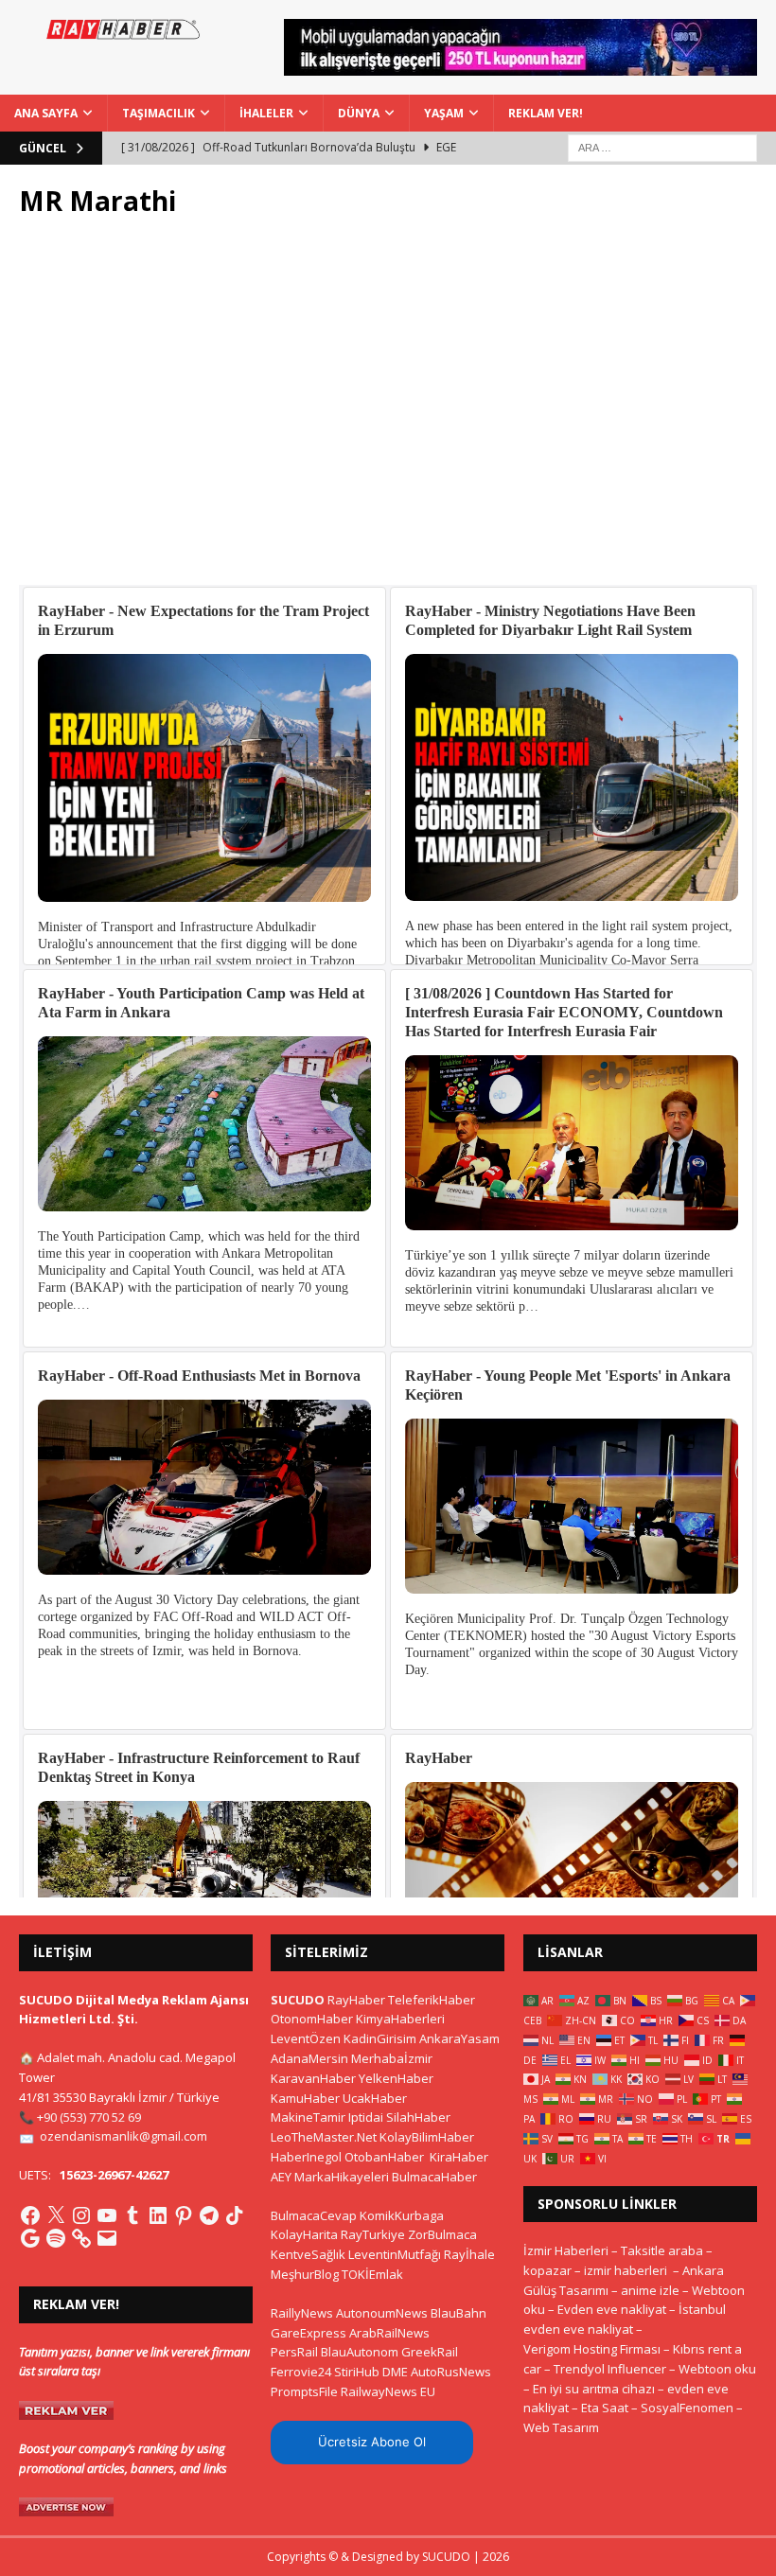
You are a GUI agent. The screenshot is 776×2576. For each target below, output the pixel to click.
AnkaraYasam (459, 2038)
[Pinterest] (184, 2215)
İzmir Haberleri (566, 2250)
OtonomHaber (312, 2019)
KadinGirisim (380, 2038)
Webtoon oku (717, 2369)
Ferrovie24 (301, 2372)
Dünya (359, 113)
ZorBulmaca (442, 2234)
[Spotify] (56, 2238)
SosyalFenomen (687, 2408)
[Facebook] (30, 2215)
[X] (56, 2215)
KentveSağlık (308, 2254)
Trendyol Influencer (610, 2369)
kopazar (547, 2270)
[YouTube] (107, 2215)
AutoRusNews (451, 2372)
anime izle (650, 2290)
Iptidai (366, 2117)
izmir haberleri (626, 2270)
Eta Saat (605, 2408)
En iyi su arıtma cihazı (594, 2389)
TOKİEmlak (372, 2274)
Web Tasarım (561, 2427)
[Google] (30, 2238)
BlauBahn (459, 2313)
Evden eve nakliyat (612, 2309)
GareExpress (309, 2333)
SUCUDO (298, 2000)
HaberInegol (306, 2157)
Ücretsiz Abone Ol (372, 2442)
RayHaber (356, 2000)
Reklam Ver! (546, 113)
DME (395, 2372)
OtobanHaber (384, 2157)
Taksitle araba (662, 2250)
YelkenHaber (396, 2078)
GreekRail (430, 2352)
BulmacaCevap (314, 2215)
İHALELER (266, 113)
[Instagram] (81, 2215)
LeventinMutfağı (395, 2254)
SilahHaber (418, 2117)
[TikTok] (235, 2215)
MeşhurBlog (305, 2274)
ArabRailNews (389, 2333)
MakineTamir (308, 2117)
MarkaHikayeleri (342, 2177)
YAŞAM (444, 113)
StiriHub (357, 2372)
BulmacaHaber (434, 2177)
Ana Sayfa (46, 113)
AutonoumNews (382, 2313)
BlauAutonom (360, 2352)
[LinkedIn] (158, 2215)
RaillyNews (302, 2313)
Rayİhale (469, 2254)
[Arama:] (662, 146)
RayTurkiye (373, 2234)
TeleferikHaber (432, 2000)
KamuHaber (305, 2098)
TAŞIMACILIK (159, 113)
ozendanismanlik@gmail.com (123, 2136)
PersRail (294, 2352)
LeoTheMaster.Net (324, 2137)
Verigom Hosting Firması (592, 2349)
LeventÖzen (306, 2038)
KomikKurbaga (402, 2215)
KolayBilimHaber (427, 2137)
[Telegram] (209, 2215)
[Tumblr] (132, 2215)
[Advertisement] (388, 412)
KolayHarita (304, 2234)
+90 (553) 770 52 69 (89, 2117)
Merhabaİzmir (392, 2058)
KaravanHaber (313, 2078)
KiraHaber (459, 2157)
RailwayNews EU (388, 2391)
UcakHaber (375, 2098)
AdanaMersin (309, 2058)
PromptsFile (304, 2391)
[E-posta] (107, 2238)
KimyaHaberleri (400, 2019)
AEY (281, 2177)
